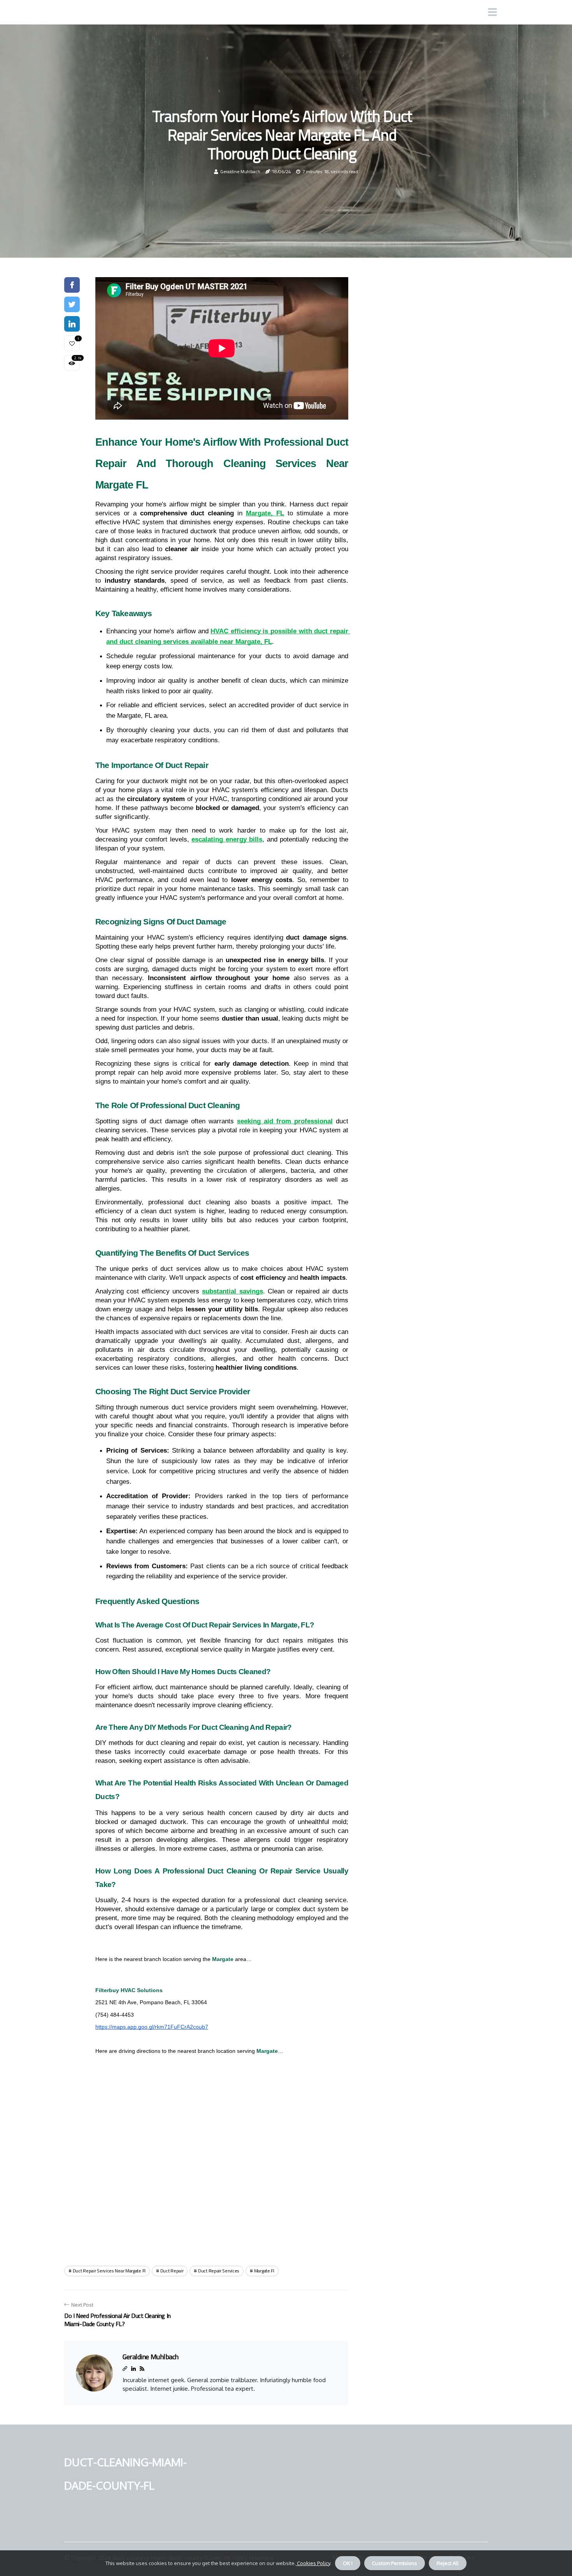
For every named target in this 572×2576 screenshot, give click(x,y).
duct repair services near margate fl (109, 2271)
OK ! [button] (348, 2563)
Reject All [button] (448, 2563)
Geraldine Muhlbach (240, 171)
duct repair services (219, 2271)
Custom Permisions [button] (395, 2563)
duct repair (172, 2271)
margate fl (264, 2271)
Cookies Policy (313, 2563)
